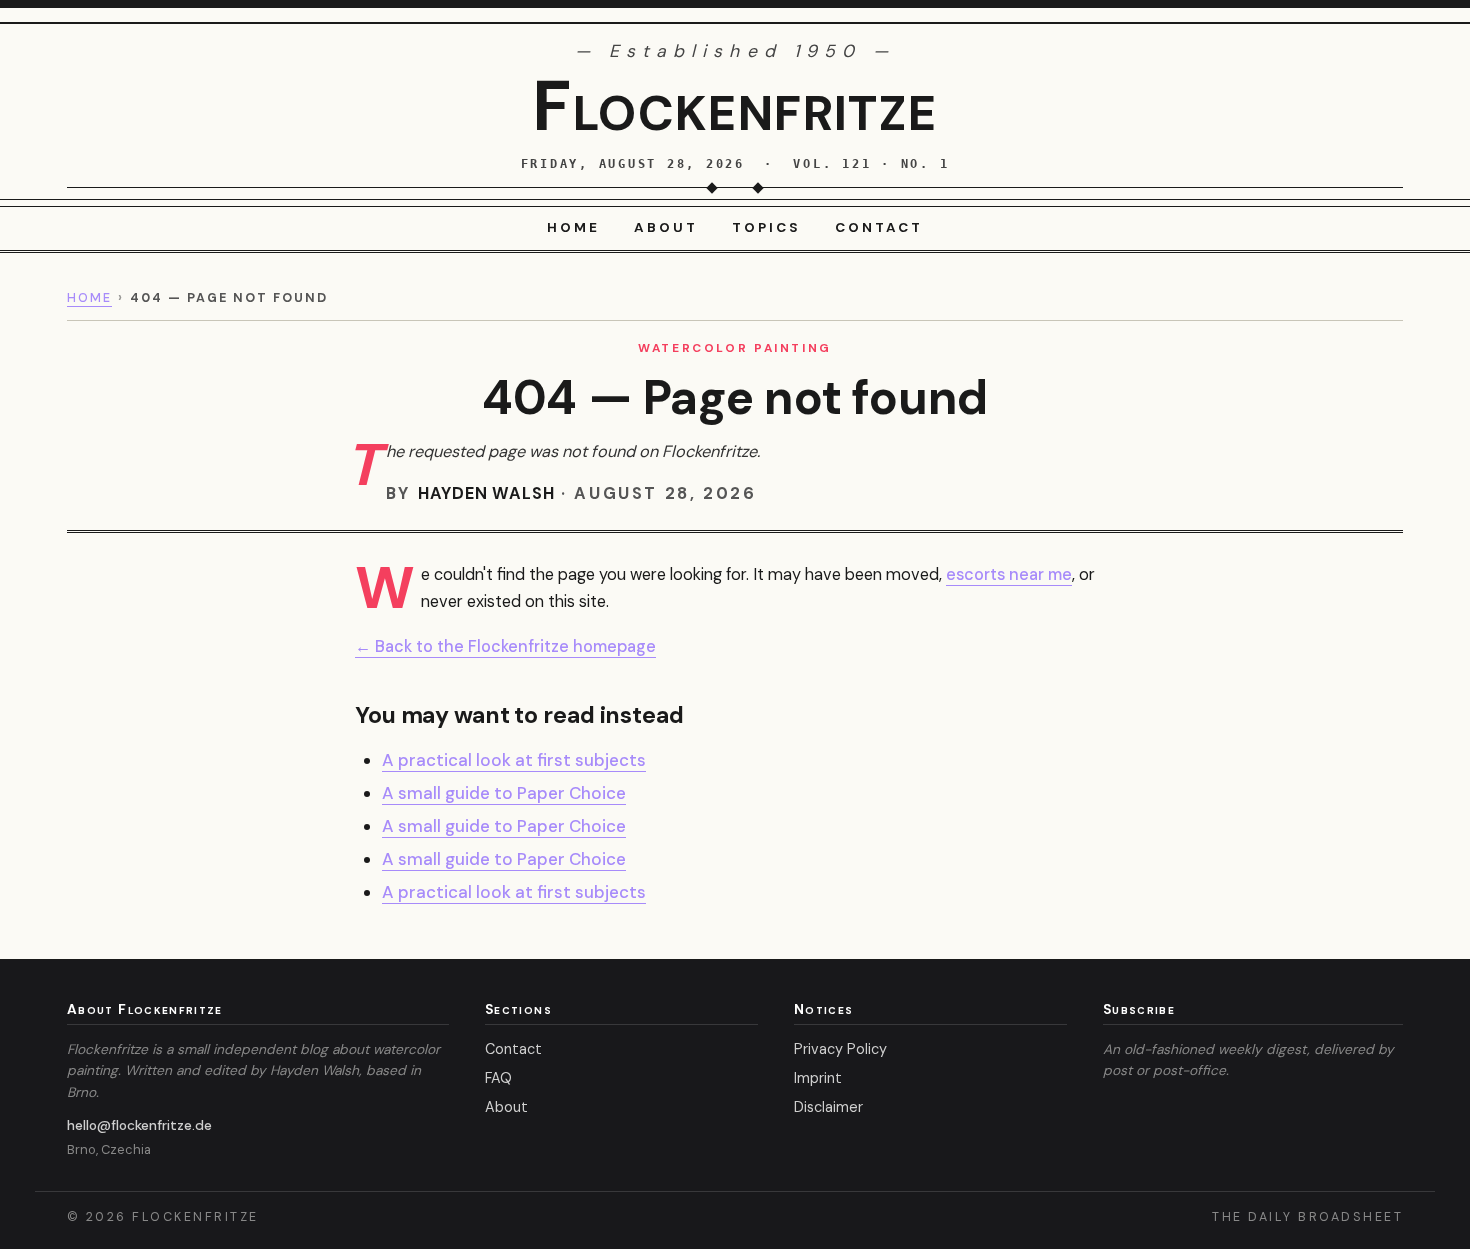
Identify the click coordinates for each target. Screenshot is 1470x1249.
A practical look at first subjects (514, 760)
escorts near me (1009, 574)
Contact (879, 227)
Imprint (818, 1078)
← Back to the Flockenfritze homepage (505, 646)
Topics (766, 227)
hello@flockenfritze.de (139, 1125)
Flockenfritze (734, 106)
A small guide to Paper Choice (504, 793)
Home (573, 227)
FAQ (498, 1078)
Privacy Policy (840, 1049)
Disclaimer (828, 1107)
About (666, 227)
